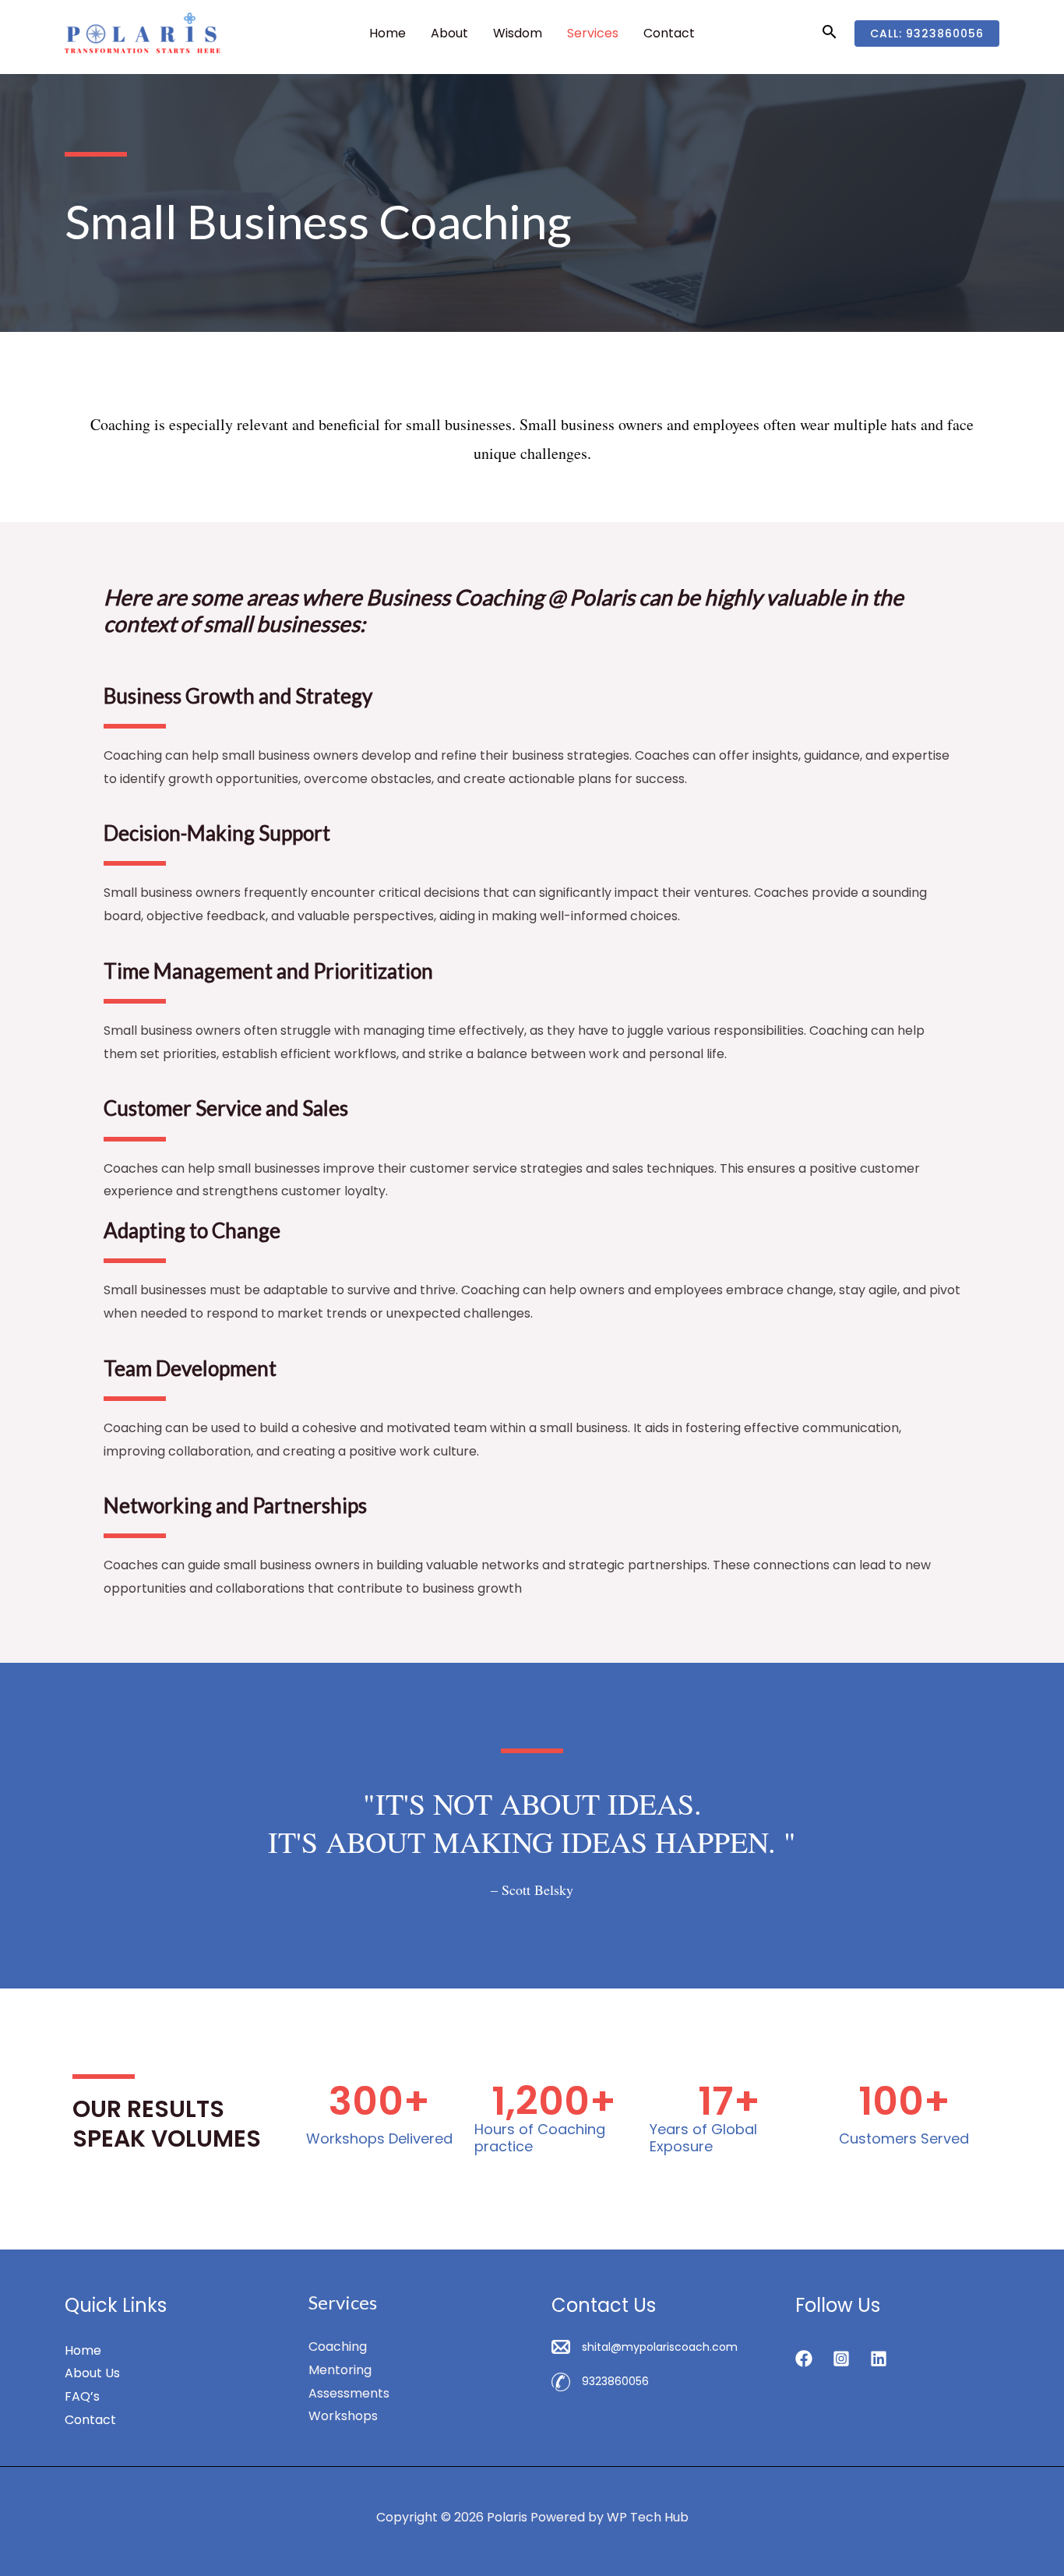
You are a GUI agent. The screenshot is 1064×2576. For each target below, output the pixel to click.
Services (593, 33)
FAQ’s (82, 2396)
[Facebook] (804, 2359)
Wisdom (518, 33)
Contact (669, 33)
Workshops (343, 2416)
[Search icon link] (830, 33)
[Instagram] (841, 2359)
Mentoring (340, 2370)
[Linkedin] (879, 2359)
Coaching (338, 2347)
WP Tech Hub (648, 2517)
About (449, 33)
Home (388, 33)
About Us (92, 2373)
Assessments (349, 2393)
